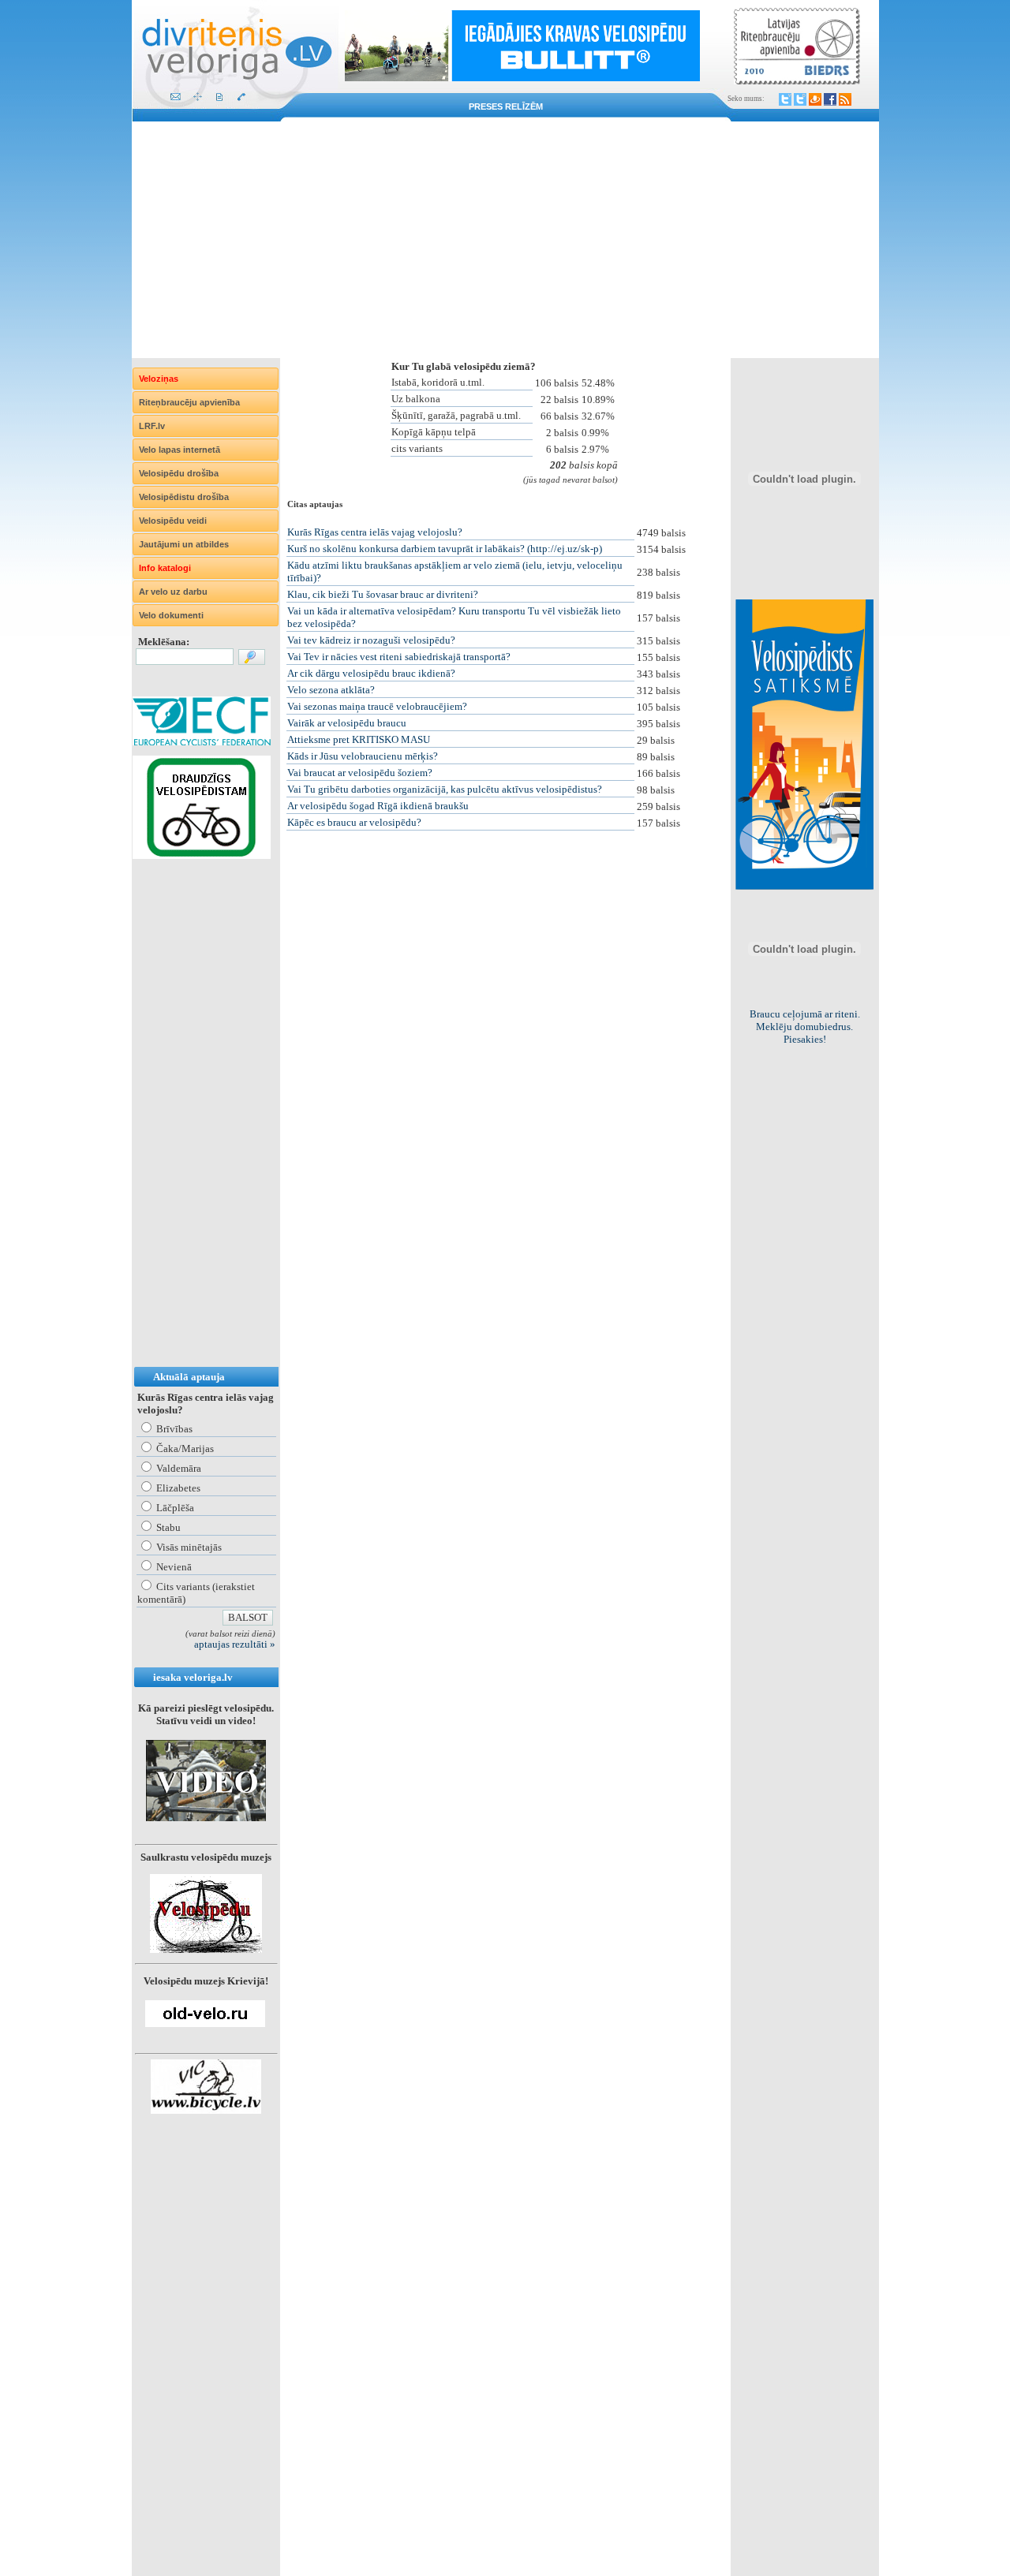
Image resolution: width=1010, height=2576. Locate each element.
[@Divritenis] (800, 99)
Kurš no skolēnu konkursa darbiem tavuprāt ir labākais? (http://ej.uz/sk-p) (445, 549)
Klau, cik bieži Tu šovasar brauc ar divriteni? (383, 594)
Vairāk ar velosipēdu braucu (347, 723)
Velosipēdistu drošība (184, 497)
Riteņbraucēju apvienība (189, 402)
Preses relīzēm (506, 106)
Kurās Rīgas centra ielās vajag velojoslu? (375, 532)
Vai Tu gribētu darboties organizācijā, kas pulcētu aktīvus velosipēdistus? (445, 789)
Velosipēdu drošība (179, 473)
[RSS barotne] (845, 99)
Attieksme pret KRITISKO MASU (359, 739)
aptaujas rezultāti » (235, 1644)
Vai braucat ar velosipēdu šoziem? (360, 773)
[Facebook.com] (830, 99)
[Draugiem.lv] (815, 99)
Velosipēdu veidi (173, 521)
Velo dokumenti (171, 615)
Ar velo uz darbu (173, 592)
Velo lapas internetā (180, 450)
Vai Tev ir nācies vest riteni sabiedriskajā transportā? (399, 657)
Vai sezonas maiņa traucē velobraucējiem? (377, 706)
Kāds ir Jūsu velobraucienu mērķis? (363, 756)
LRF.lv (152, 426)
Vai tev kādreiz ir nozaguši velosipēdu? (371, 640)
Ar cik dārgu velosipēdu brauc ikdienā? (371, 673)
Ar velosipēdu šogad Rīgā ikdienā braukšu (378, 806)
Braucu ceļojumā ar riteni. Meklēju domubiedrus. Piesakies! (805, 1027)
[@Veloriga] (785, 99)
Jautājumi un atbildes (184, 544)
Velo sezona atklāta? (331, 690)
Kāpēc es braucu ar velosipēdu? (354, 822)
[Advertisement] (505, 240)
